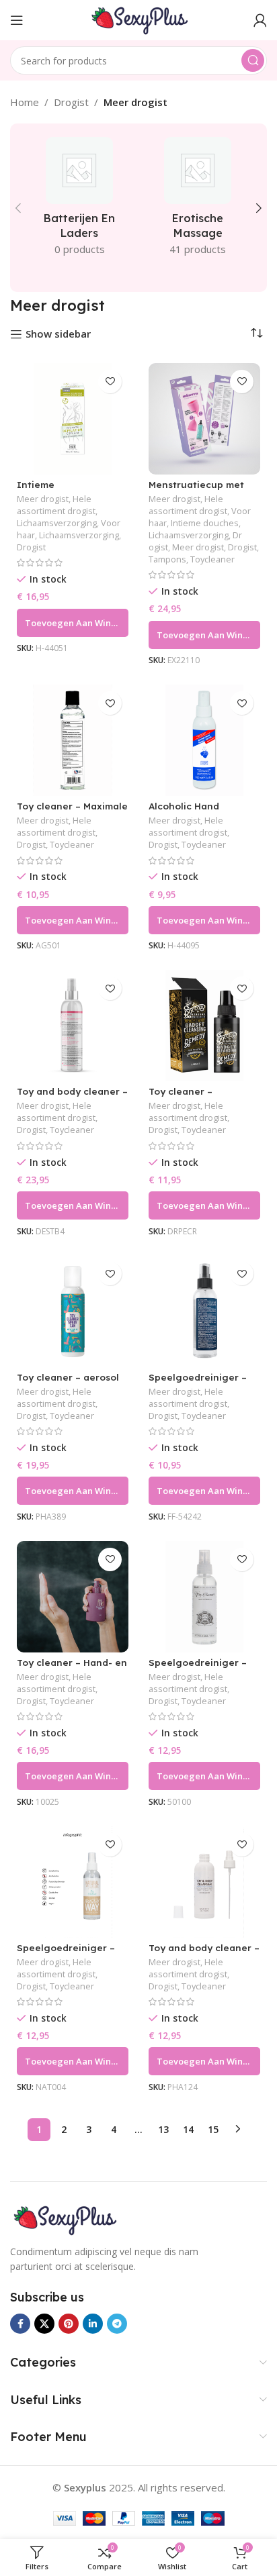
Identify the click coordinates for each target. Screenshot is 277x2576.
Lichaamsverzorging (57, 523)
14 (188, 2129)
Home (25, 102)
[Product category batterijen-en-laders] (79, 200)
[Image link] (64, 2218)
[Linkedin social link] (93, 2324)
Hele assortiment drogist (56, 505)
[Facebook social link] (20, 2324)
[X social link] (44, 2324)
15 (213, 2129)
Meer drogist (43, 499)
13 (163, 2129)
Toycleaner (212, 559)
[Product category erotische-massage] (198, 200)
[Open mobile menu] (17, 20)
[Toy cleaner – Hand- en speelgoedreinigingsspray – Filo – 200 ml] (73, 1597)
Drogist (71, 102)
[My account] (260, 20)
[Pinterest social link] (69, 2324)
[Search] (253, 60)
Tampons (167, 559)
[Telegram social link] (117, 2324)
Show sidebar (58, 334)
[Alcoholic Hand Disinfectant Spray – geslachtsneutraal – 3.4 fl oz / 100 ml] (204, 740)
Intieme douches (205, 523)
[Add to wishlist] (110, 382)
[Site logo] (138, 19)
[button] (18, 208)
